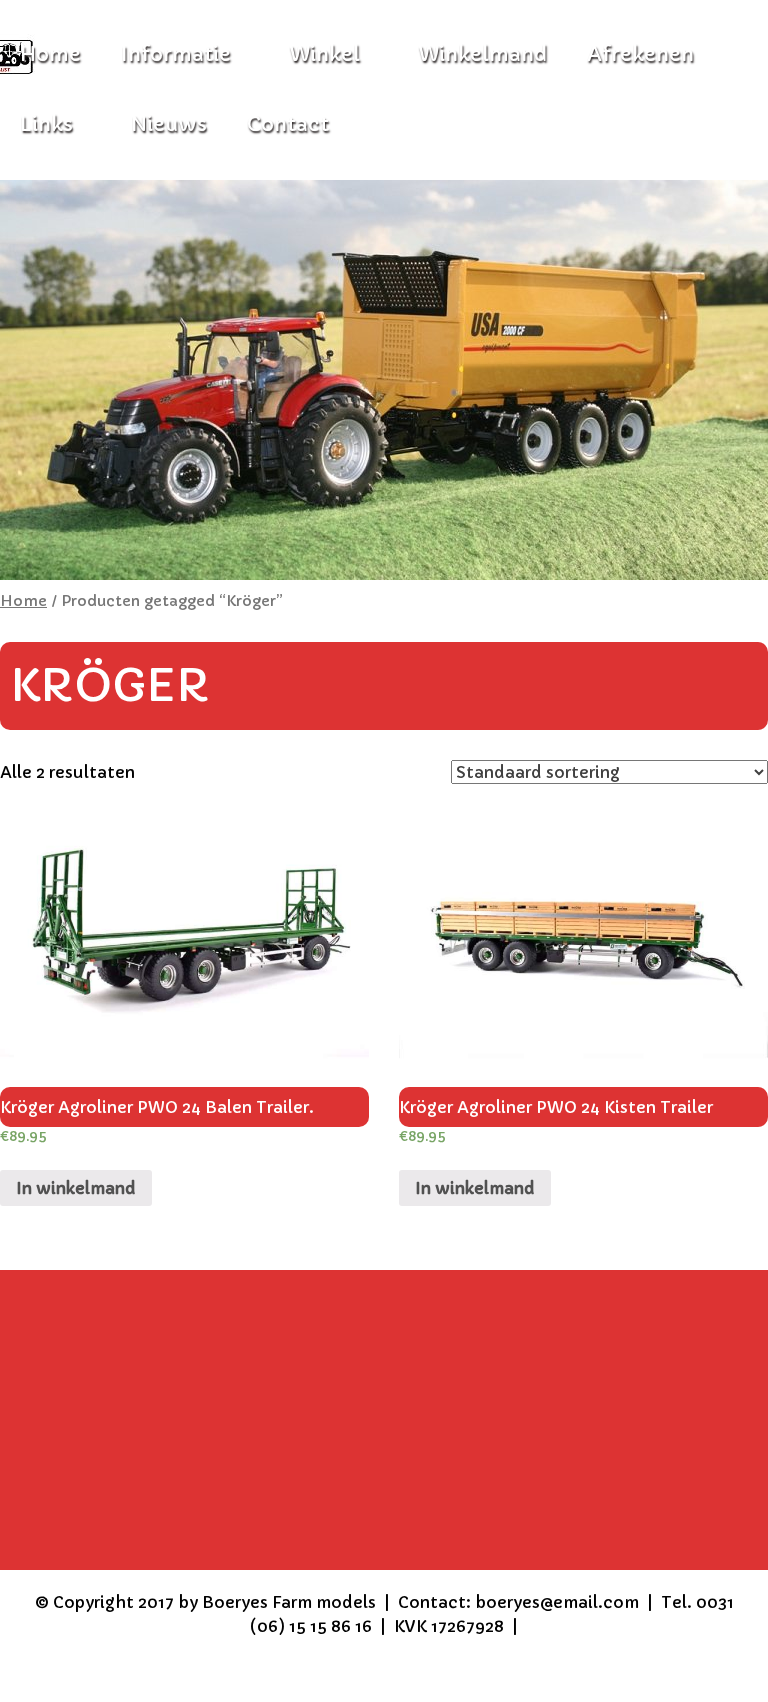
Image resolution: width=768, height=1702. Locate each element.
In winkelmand (76, 1188)
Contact (288, 124)
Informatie (176, 54)
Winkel (324, 54)
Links (46, 124)
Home (23, 601)
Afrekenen (640, 54)
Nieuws (169, 124)
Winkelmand (482, 54)
